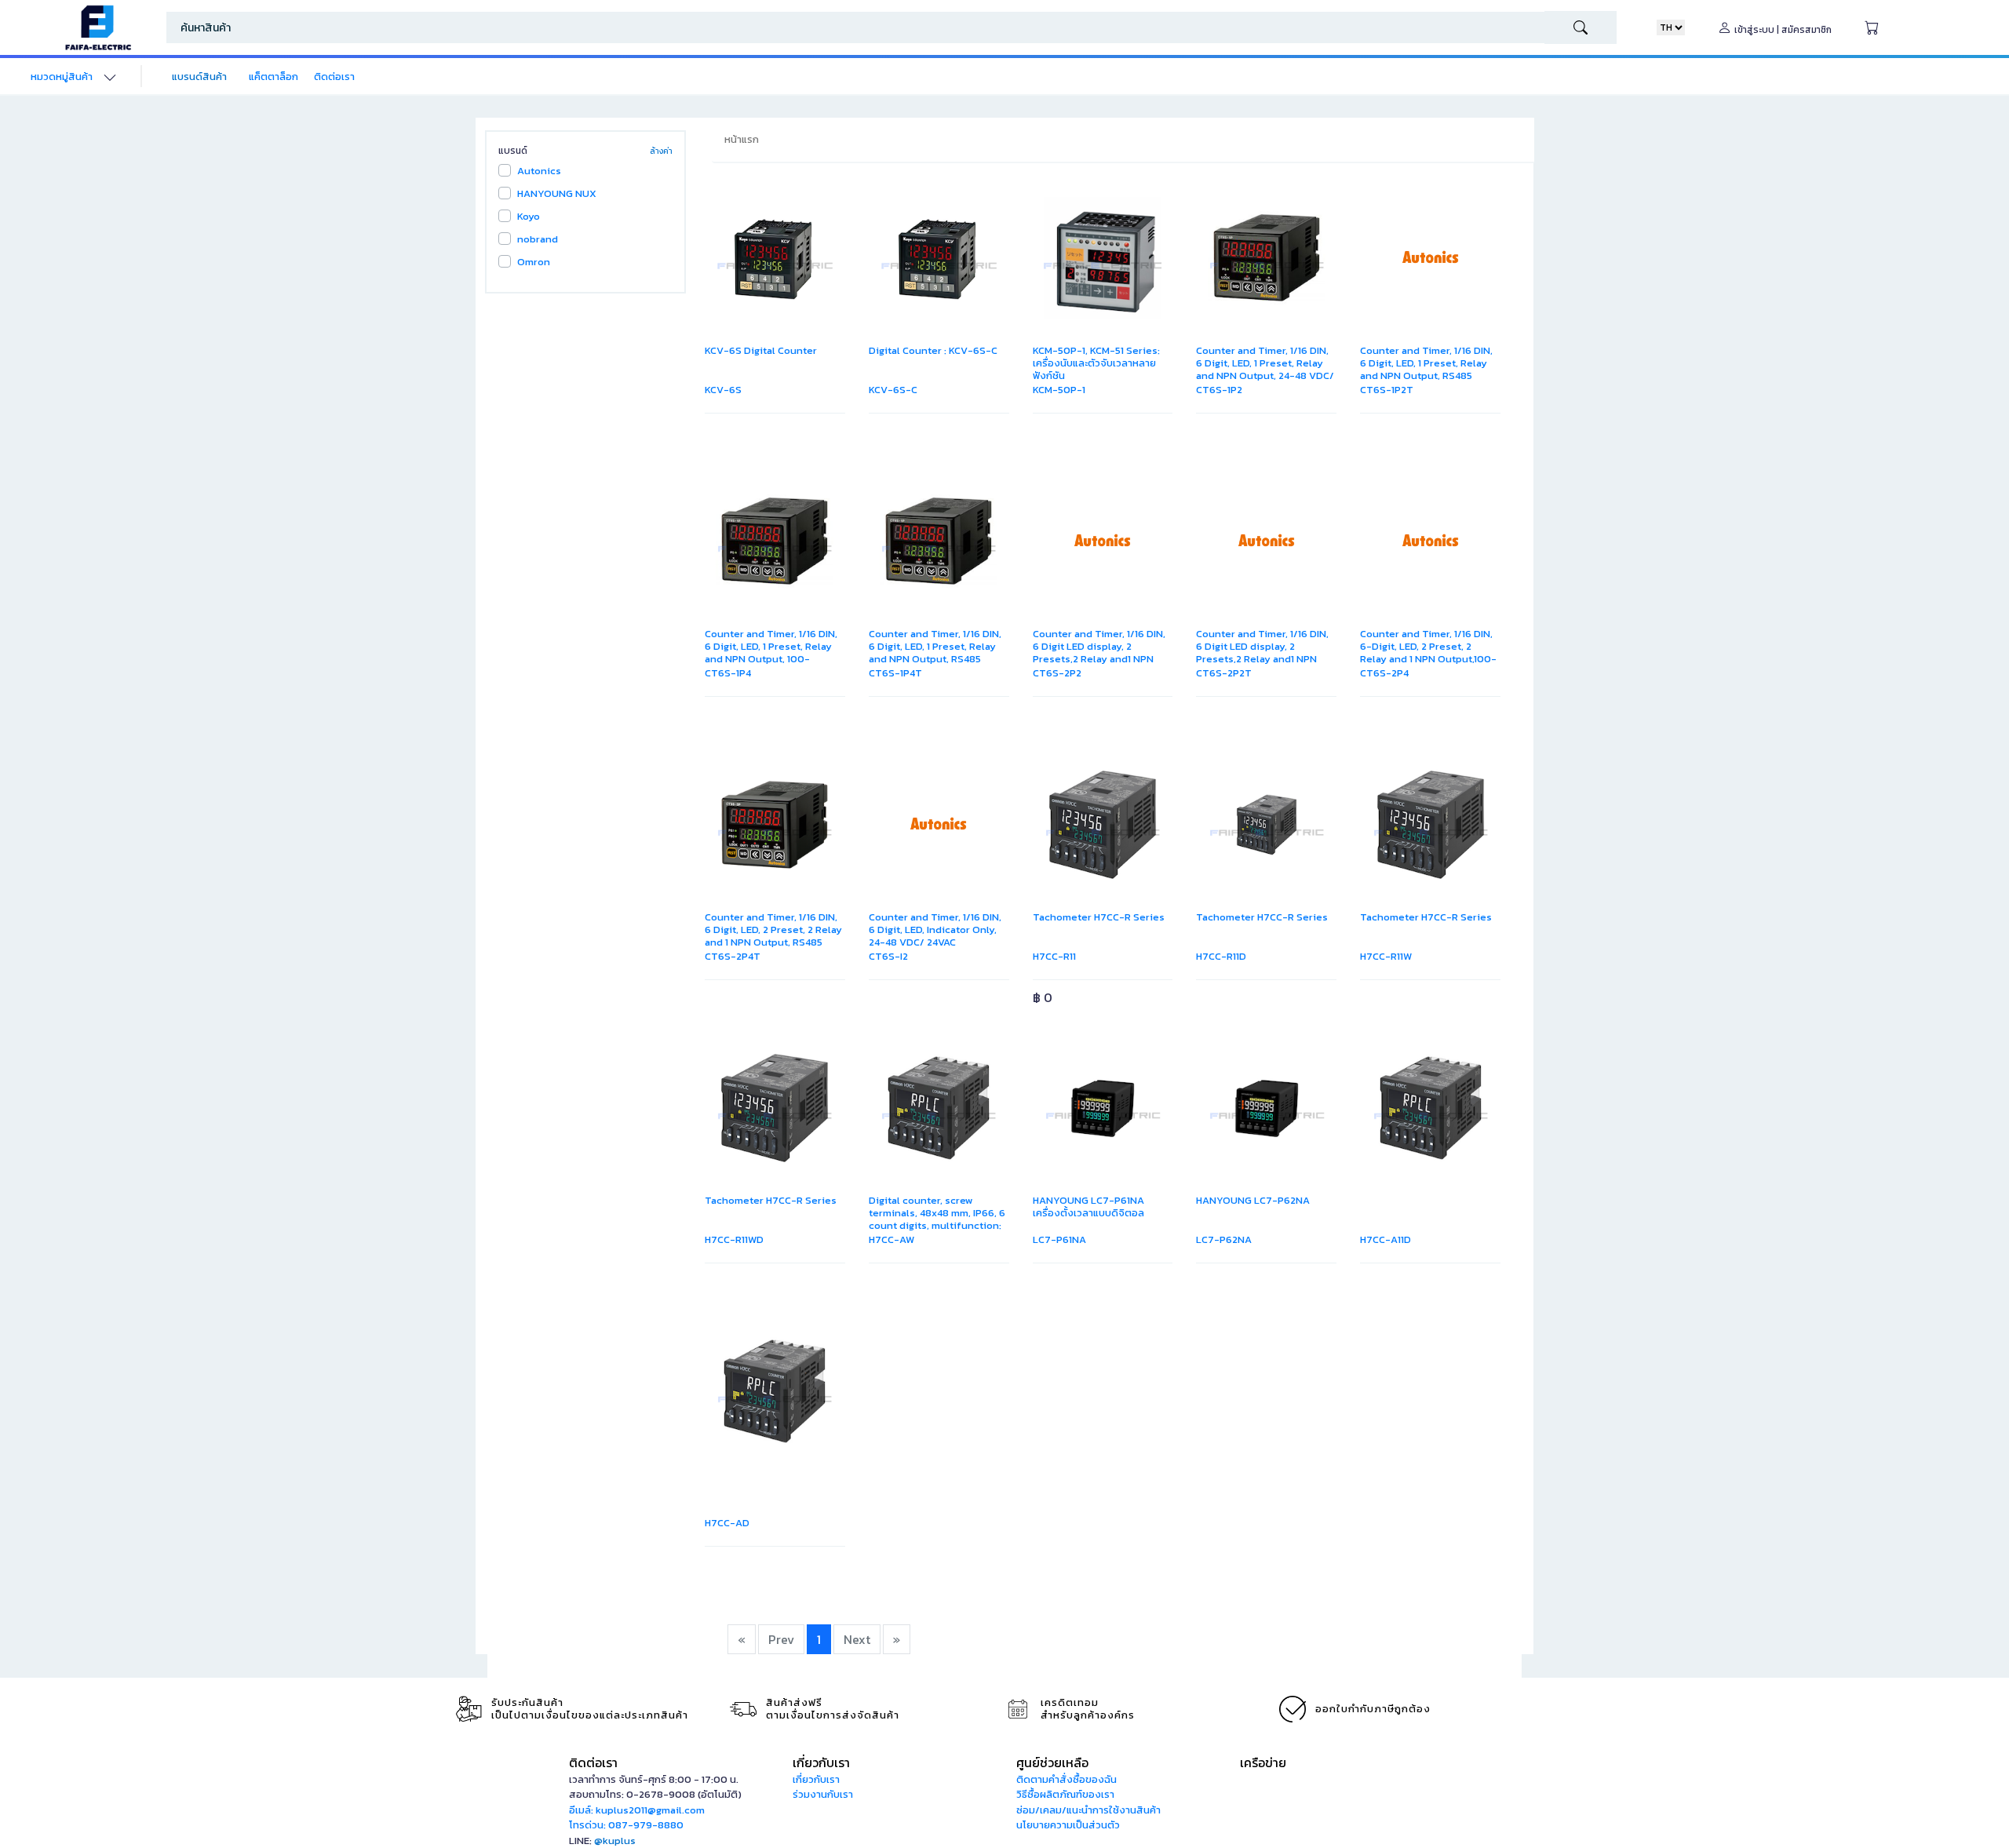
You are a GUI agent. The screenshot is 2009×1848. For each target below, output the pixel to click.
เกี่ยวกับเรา (816, 1779)
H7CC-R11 (1054, 956)
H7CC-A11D (1386, 1239)
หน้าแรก (742, 139)
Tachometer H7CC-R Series (1099, 917)
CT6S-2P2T (1224, 673)
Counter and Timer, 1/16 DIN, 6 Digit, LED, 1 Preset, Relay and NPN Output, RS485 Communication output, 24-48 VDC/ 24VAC (1426, 375)
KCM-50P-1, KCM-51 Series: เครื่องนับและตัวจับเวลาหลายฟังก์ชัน (1096, 363)
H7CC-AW (891, 1239)
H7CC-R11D (1221, 956)
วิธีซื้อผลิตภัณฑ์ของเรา (1065, 1794)
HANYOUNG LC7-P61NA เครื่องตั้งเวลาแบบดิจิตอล (1088, 1206)
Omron (534, 262)
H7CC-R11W (1386, 956)
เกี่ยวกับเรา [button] (821, 1762)
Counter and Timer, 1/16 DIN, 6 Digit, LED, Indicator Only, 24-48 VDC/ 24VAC (935, 929)
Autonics (539, 171)
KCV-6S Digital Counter (761, 350)
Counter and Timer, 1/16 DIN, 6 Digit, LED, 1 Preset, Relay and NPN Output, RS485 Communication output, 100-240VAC (938, 659)
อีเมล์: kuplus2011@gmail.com (637, 1810)
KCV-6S (723, 390)
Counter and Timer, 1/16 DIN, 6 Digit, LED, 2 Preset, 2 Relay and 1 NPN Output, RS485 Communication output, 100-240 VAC (774, 942)
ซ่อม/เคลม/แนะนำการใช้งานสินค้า (1088, 1810)
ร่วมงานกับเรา (823, 1794)
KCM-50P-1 (1059, 390)
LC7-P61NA (1059, 1239)
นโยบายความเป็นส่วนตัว (1068, 1825)
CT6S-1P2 (1219, 390)
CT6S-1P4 (728, 673)
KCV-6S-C (893, 390)
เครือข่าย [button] (1263, 1762)
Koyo (529, 216)
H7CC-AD (727, 1523)
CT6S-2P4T (733, 956)
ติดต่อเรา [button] (593, 1762)
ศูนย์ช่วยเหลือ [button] (1052, 1762)
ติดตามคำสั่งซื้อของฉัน (1066, 1779)
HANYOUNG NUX (557, 193)
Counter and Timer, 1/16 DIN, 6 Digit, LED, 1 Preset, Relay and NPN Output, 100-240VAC (771, 652)
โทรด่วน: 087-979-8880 (626, 1825)
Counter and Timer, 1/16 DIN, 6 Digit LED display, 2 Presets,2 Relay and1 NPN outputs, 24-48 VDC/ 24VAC (1099, 652)
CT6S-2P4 (1384, 673)
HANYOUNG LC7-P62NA (1253, 1200)
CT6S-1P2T (1387, 390)
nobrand (538, 239)
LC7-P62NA (1224, 1239)
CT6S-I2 (888, 956)
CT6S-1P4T (895, 673)
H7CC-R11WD (734, 1239)
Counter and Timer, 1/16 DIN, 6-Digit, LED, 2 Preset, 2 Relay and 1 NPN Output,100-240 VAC (1428, 652)
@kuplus (615, 1841)
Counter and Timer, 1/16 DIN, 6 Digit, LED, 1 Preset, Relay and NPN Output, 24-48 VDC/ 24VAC (1265, 369)
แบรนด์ (513, 151)
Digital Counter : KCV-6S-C (933, 350)
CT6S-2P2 (1057, 673)
